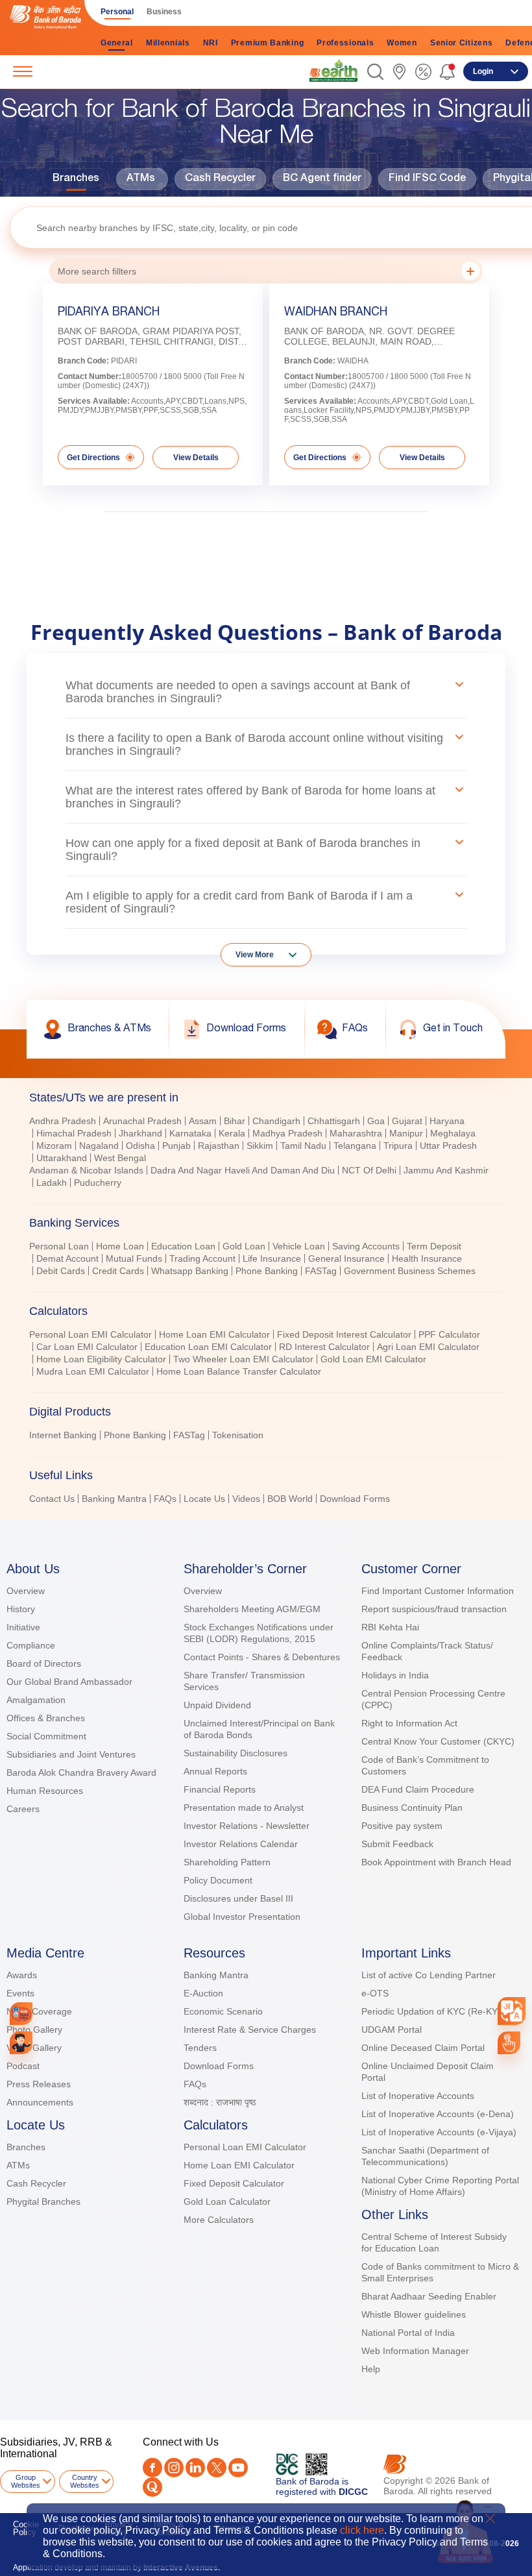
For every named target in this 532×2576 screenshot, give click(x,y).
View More (255, 955)
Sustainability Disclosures (236, 1753)
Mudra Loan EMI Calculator (93, 1371)
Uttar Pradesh (448, 1146)
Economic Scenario (223, 2011)
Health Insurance (427, 1258)
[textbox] (271, 227)
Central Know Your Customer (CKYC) (438, 1741)
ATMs (141, 179)
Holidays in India (395, 1675)
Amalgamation (36, 1700)
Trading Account (202, 1258)
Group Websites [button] (26, 2481)
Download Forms (355, 1499)
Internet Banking (63, 1435)
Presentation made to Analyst (244, 1808)
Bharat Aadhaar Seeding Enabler (429, 2296)
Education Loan (183, 1246)
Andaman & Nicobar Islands (86, 1170)
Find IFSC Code (427, 179)
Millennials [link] (168, 43)
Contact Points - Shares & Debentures (262, 1657)
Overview (26, 1591)
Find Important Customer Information (438, 1591)
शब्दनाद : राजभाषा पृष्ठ (220, 2102)
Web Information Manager (415, 2351)
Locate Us (204, 1499)
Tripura (398, 1146)
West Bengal (120, 1158)
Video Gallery (34, 2048)
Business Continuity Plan (412, 1808)
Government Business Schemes (410, 1271)
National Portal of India (408, 2333)
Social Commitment (46, 1736)
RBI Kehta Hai (390, 1627)
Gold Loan (244, 1246)
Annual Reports (215, 1771)
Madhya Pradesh (287, 1133)
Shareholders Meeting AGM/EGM (252, 1609)
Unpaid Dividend (217, 1705)
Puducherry (98, 1183)
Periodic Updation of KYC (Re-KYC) (434, 2011)
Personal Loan (59, 1246)
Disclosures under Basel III (238, 1898)
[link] (333, 71)
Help (371, 2369)
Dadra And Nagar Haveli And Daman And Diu (243, 1170)
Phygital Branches (43, 2202)
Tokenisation (238, 1435)
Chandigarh (276, 1121)
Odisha (140, 1146)
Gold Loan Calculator (227, 2202)
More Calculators (219, 2220)
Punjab (176, 1146)
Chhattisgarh (334, 1121)
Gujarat (407, 1121)
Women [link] (402, 43)
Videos (246, 1499)
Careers (23, 1809)
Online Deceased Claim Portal (423, 2048)
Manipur (406, 1133)
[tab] (266, 1098)
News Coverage (39, 2011)
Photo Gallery (34, 2030)
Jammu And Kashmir (446, 1170)
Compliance (31, 1645)
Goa (376, 1121)
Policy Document (218, 1880)
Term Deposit (434, 1246)
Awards (22, 1975)
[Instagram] (174, 2468)
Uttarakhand (62, 1158)
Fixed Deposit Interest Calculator (344, 1334)
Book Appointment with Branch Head (436, 1862)
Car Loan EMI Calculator (87, 1347)
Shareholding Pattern (227, 1862)
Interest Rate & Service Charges (250, 2030)
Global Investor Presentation (242, 1917)
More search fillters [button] (97, 271)
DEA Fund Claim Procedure (418, 1789)
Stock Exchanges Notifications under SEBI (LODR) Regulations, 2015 (259, 1633)
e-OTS (375, 1993)
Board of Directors (44, 1663)
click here (362, 2530)
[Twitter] (217, 2468)
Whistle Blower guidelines (414, 2314)
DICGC (353, 2492)
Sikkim (260, 1146)
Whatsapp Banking (190, 1271)
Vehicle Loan (299, 1246)
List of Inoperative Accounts (418, 2096)
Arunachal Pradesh (142, 1121)
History (21, 1609)
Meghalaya (453, 1133)
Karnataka (190, 1133)
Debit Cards (61, 1271)
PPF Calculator (449, 1334)
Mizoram (54, 1146)
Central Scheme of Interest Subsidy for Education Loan (434, 2242)
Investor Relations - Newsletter (247, 1826)
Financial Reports (220, 1789)
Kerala (232, 1133)
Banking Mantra (114, 1499)
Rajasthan (219, 1146)
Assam (203, 1121)
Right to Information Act (409, 1723)
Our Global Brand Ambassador (69, 1682)
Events (20, 1993)
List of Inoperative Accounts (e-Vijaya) (439, 2132)
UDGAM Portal (392, 2030)
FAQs (165, 1499)
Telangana (355, 1146)
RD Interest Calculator (324, 1347)
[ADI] (21, 2043)
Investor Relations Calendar (241, 1844)
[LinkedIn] (195, 2468)
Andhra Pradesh (63, 1121)
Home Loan (120, 1246)
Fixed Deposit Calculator (234, 2183)
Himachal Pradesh (74, 1133)
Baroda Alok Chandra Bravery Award (81, 1773)
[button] (375, 72)
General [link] (117, 43)
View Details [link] (196, 458)
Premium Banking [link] (268, 43)
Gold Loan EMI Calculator (373, 1359)
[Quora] (152, 2487)
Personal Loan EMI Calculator (91, 1334)
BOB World (290, 1499)
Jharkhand (140, 1133)
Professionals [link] (345, 43)
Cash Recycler (220, 179)
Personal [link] (117, 12)
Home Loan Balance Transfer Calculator (239, 1371)
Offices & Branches (46, 1718)
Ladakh (52, 1183)
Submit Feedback (397, 1844)
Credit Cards (118, 1271)
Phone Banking (135, 1435)
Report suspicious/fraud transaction (434, 1609)
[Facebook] (152, 2468)
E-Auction (203, 1993)
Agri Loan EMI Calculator (428, 1347)
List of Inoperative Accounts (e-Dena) (438, 2114)
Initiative (23, 1627)
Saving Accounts (366, 1246)
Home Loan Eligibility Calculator (101, 1359)
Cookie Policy (26, 2528)
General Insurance (346, 1258)
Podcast (23, 2066)
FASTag (321, 1271)
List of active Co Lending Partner (429, 1975)
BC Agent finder (322, 179)
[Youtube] (238, 2468)
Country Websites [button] (85, 2481)
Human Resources (45, 1791)
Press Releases (39, 2084)
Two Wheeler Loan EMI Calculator (243, 1359)
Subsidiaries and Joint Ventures (71, 1754)
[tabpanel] (266, 1153)
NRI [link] (211, 43)
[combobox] (512, 2011)
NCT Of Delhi (369, 1170)
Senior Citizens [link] (462, 43)
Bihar (235, 1121)
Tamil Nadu (303, 1146)
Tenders (200, 2048)
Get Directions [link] (93, 458)
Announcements (40, 2102)
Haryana (447, 1121)
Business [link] (164, 12)
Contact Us (52, 1499)
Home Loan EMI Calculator (214, 1334)
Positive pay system (402, 1826)
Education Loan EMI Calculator (208, 1347)
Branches (76, 179)
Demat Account (67, 1258)
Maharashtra (356, 1133)
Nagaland (99, 1146)
